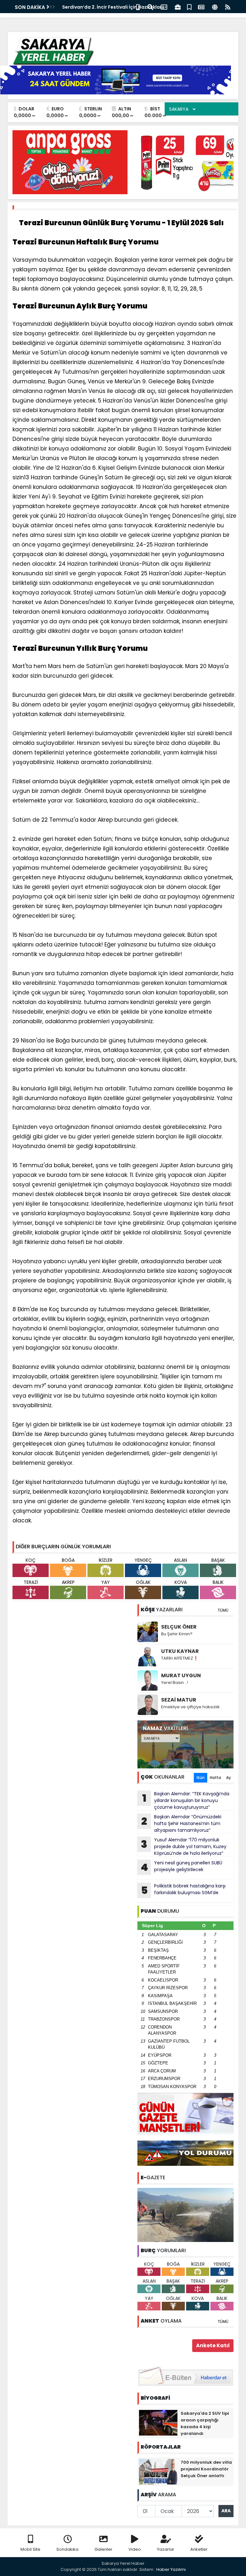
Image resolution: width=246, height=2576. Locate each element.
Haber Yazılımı (171, 2569)
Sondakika (67, 2549)
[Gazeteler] (201, 7)
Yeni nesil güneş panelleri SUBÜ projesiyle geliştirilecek (181, 1867)
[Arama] (150, 7)
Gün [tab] (201, 1778)
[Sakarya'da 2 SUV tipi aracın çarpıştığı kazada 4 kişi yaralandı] (158, 2422)
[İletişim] (164, 7)
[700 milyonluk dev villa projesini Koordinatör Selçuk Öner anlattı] (158, 2471)
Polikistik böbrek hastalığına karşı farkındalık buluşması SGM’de (183, 1890)
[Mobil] (138, 7)
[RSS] (228, 7)
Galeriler (103, 2549)
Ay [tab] (229, 1778)
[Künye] (215, 7)
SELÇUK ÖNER (179, 1627)
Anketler (199, 2549)
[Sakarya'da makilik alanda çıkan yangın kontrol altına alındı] (185, 2214)
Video (135, 2549)
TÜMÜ (223, 1610)
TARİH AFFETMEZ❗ (180, 1658)
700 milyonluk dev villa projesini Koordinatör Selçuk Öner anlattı (206, 2469)
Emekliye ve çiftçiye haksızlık (190, 1707)
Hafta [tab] (215, 1778)
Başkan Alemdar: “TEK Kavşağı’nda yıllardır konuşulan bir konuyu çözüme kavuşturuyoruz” (186, 1800)
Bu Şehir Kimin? (177, 1634)
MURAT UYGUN (181, 1675)
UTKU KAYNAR (180, 1651)
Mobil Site (30, 2549)
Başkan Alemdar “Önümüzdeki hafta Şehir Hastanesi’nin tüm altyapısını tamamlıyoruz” (181, 1823)
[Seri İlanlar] (189, 7)
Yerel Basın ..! (175, 1683)
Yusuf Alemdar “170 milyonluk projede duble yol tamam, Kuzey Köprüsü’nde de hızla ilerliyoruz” (184, 1846)
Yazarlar (166, 2549)
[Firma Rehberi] (178, 7)
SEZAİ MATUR (179, 1700)
